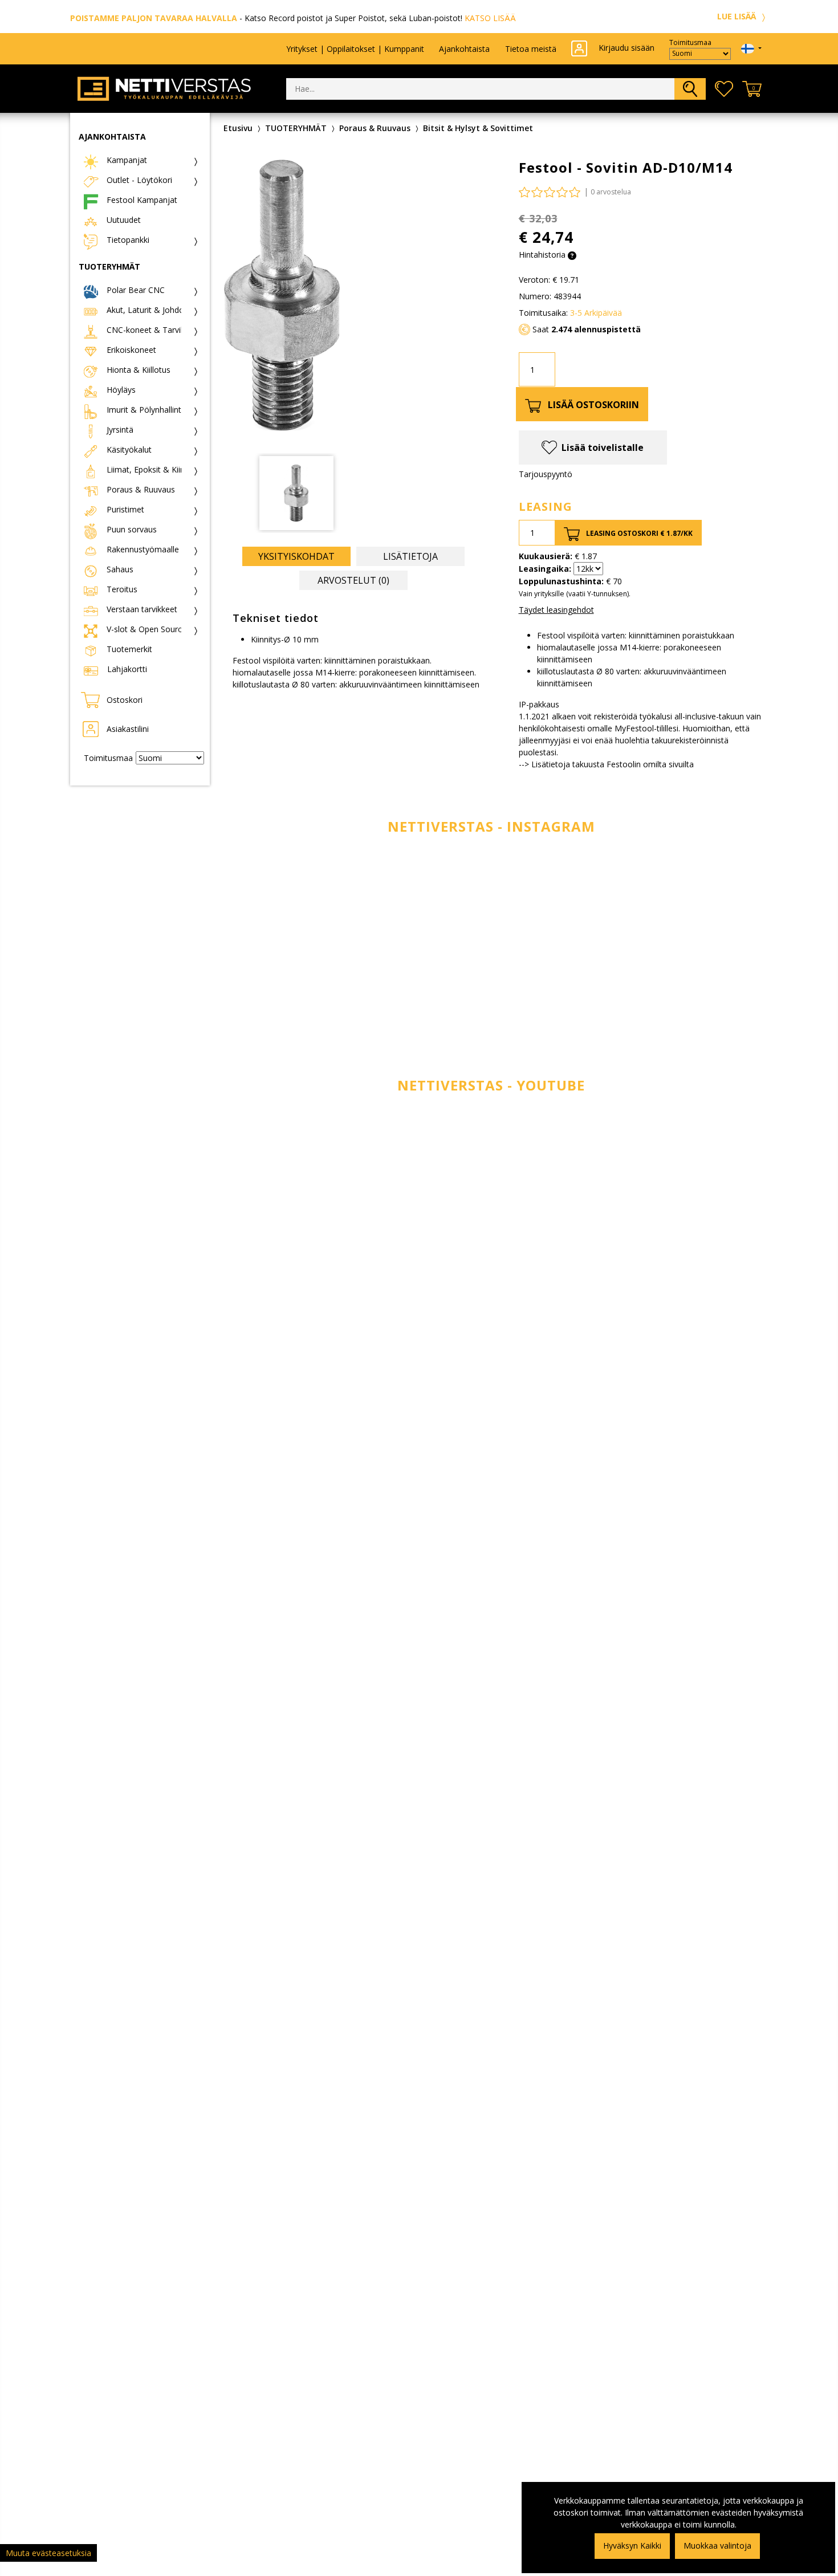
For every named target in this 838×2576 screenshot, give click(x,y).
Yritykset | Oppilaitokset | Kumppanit (355, 49)
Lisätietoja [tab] (410, 556)
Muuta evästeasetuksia (48, 2553)
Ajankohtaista (464, 49)
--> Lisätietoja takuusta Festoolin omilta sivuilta (606, 764)
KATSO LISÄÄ (490, 18)
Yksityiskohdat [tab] (296, 556)
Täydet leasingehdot (556, 610)
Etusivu (238, 128)
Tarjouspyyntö (546, 474)
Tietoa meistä (531, 49)
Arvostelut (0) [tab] (353, 580)
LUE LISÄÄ (738, 16)
